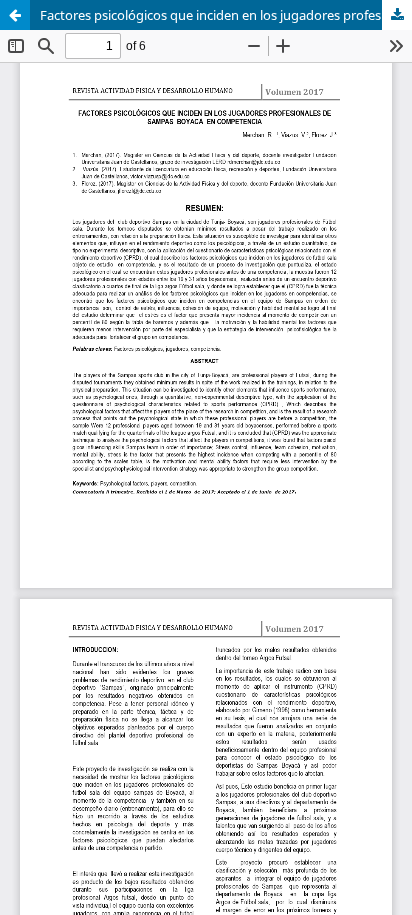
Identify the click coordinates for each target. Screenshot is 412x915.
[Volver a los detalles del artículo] (15, 15)
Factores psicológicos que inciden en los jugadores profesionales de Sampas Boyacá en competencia (226, 15)
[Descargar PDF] (397, 15)
